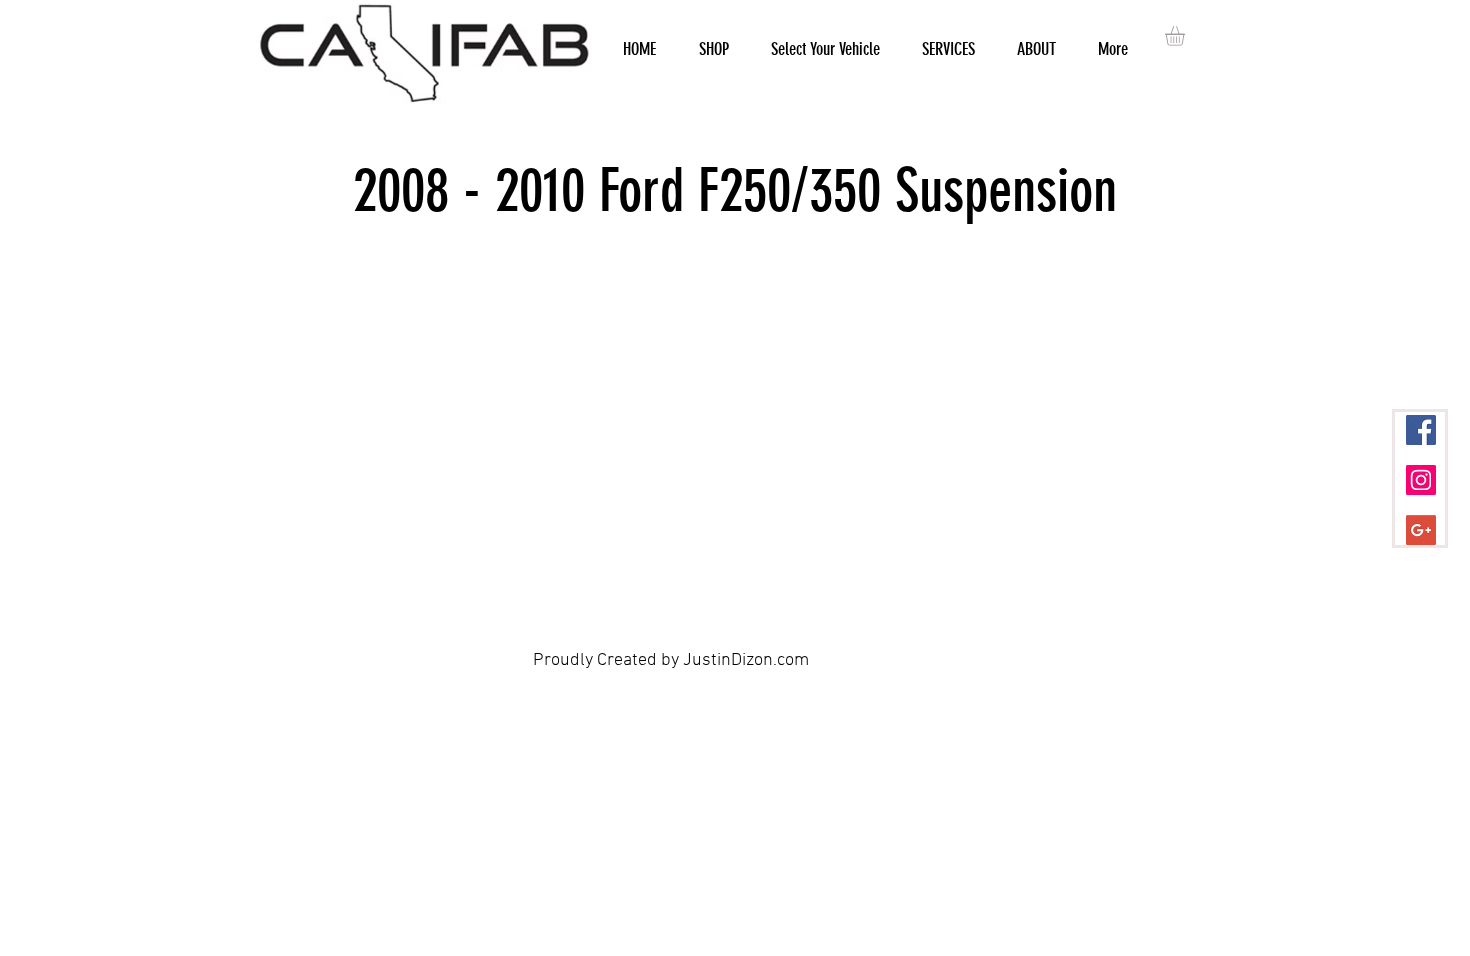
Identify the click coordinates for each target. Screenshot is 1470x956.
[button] (1186, 36)
